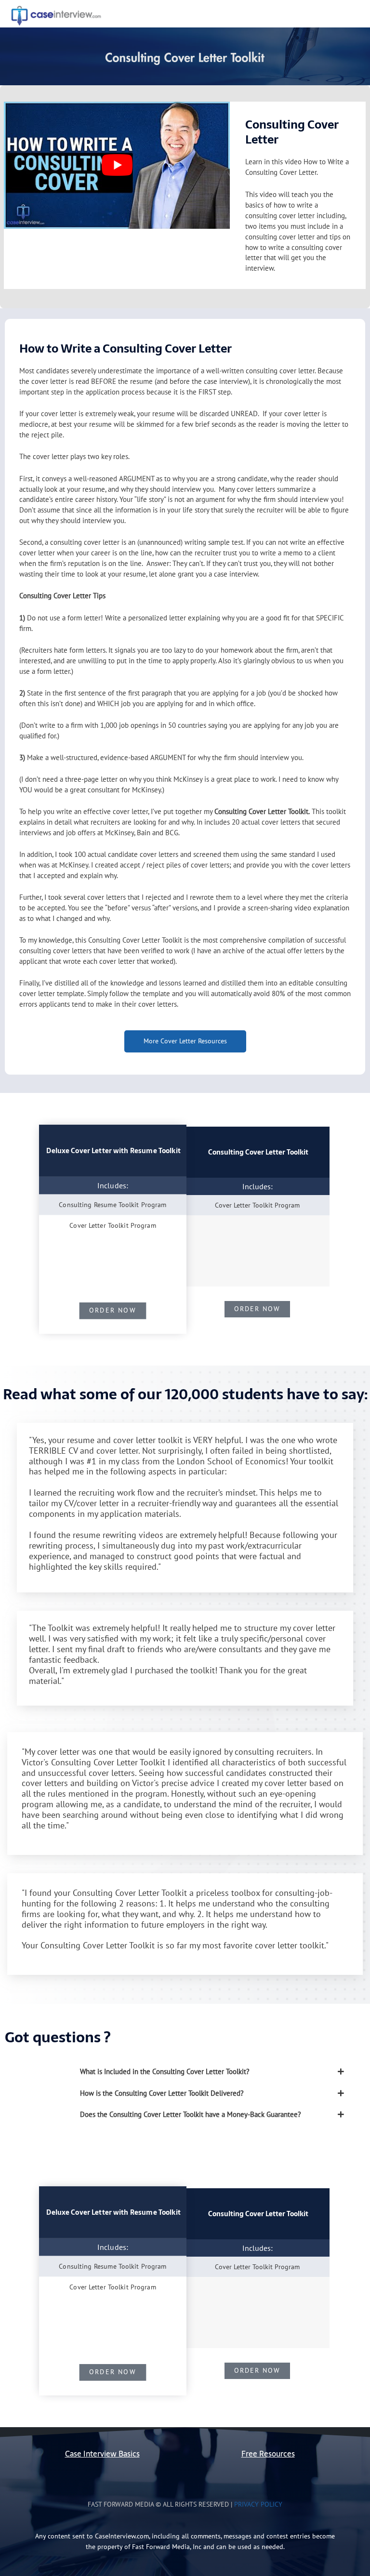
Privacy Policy (258, 2504)
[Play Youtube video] (117, 165)
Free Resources (268, 2454)
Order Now (113, 1310)
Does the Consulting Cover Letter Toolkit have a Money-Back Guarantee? (191, 2114)
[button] (215, 2072)
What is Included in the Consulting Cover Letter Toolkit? (165, 2071)
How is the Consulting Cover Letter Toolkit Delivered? (162, 2093)
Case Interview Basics (102, 2454)
